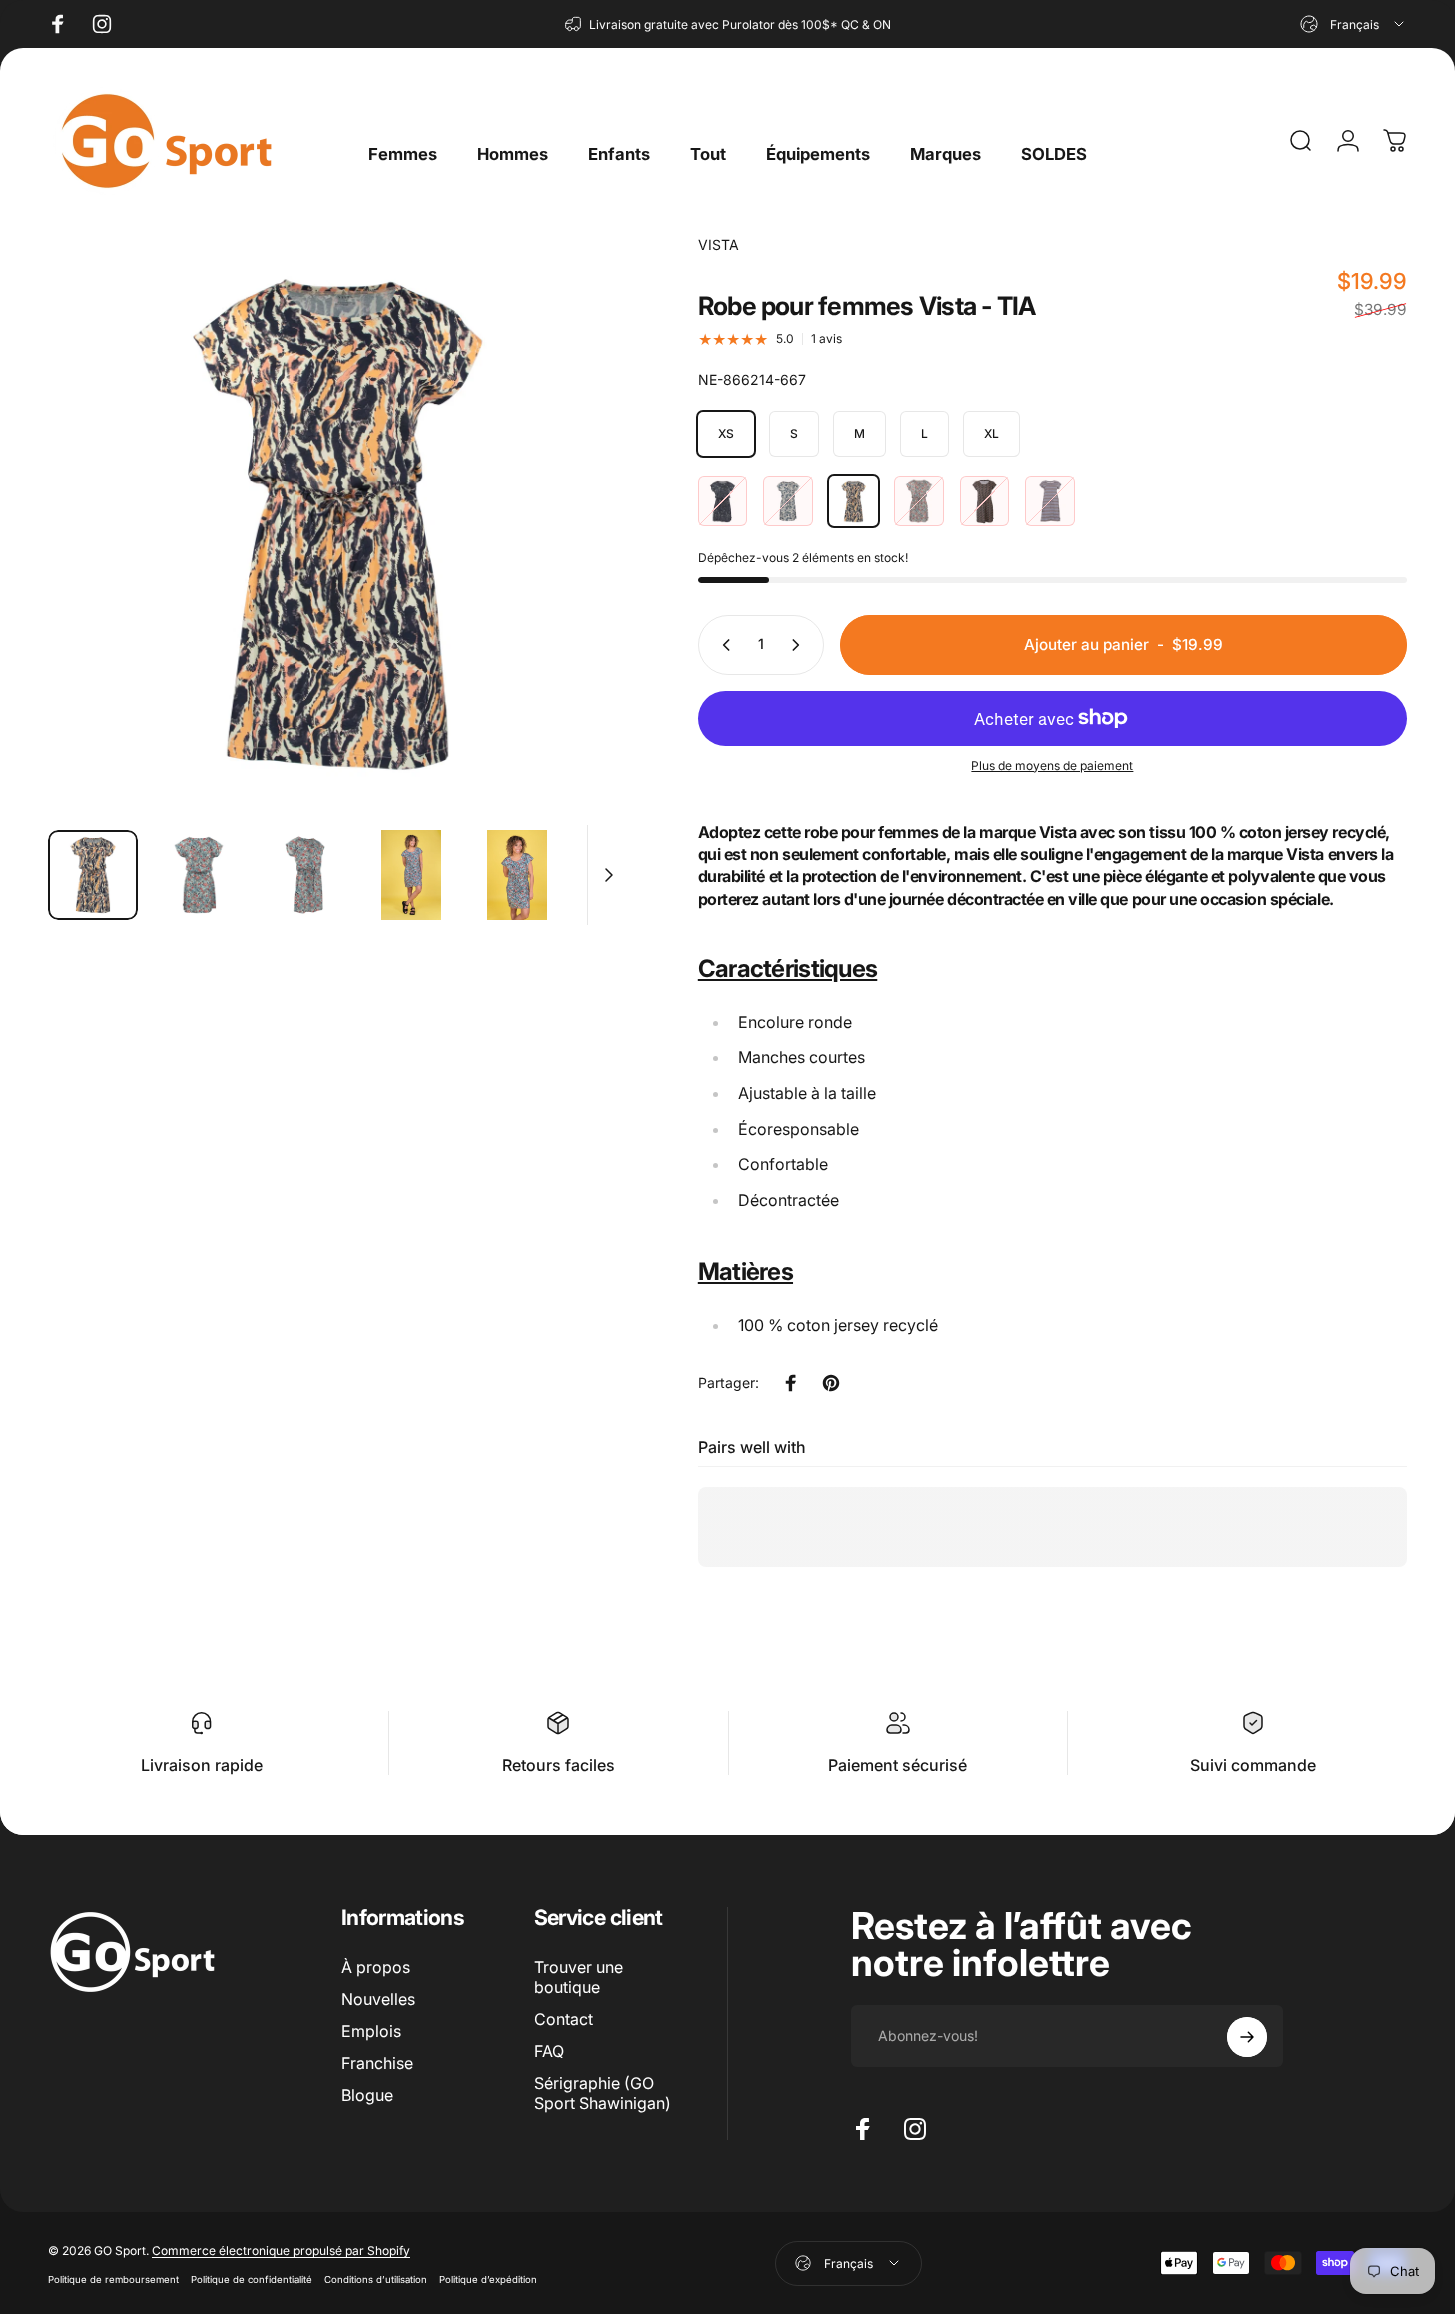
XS (726, 433)
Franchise (377, 2063)
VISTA (718, 244)
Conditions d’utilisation (375, 2278)
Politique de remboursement (113, 2278)
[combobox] (1353, 24)
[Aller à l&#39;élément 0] (93, 875)
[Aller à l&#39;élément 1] (199, 875)
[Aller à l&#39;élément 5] (623, 875)
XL (991, 433)
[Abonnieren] (1247, 2037)
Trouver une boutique (578, 1977)
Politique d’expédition (488, 2278)
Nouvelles (378, 1999)
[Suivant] (576, 561)
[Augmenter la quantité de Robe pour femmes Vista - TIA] (800, 645)
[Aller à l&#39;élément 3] (411, 875)
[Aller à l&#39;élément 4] (517, 875)
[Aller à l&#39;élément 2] (305, 875)
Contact (563, 2019)
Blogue (367, 2095)
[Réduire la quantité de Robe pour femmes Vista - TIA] (722, 645)
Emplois (371, 2031)
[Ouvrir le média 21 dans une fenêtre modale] (338, 524)
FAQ (549, 2051)
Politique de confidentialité (251, 2278)
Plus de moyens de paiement (1052, 765)
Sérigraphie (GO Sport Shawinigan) (602, 2093)
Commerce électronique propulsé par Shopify (281, 2249)
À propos (375, 1967)
